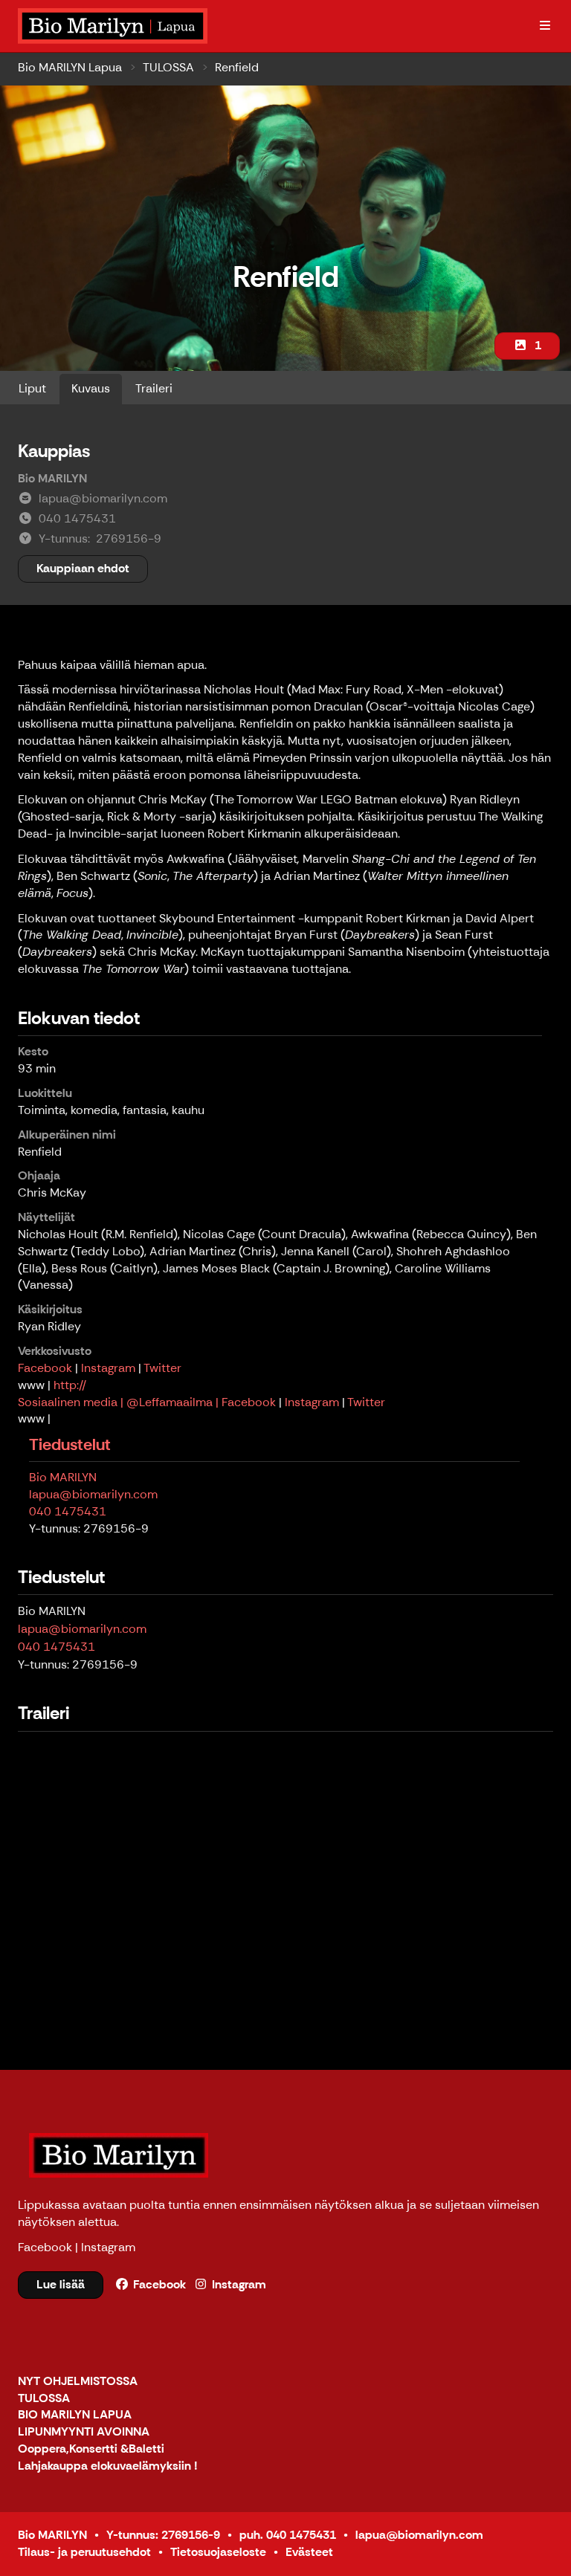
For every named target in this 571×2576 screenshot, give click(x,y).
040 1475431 (68, 1511)
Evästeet (309, 2552)
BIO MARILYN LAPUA (75, 2415)
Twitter (162, 1368)
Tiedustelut (70, 1444)
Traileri (154, 388)
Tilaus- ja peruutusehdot (84, 2552)
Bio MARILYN (63, 1477)
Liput (32, 388)
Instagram (108, 1368)
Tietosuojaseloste (218, 2552)
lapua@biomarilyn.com (93, 1494)
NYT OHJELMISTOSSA (78, 2382)
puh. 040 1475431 (288, 2535)
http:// (70, 1385)
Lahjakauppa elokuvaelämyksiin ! (108, 2466)
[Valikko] (545, 26)
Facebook (45, 1368)
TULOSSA (168, 67)
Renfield (237, 67)
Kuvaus (91, 388)
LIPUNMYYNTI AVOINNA (84, 2432)
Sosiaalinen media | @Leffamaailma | (120, 1402)
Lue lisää (61, 2284)
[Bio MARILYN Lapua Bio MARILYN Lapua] (114, 26)
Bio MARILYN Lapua (70, 67)
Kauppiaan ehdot (83, 568)
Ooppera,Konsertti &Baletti (91, 2449)
